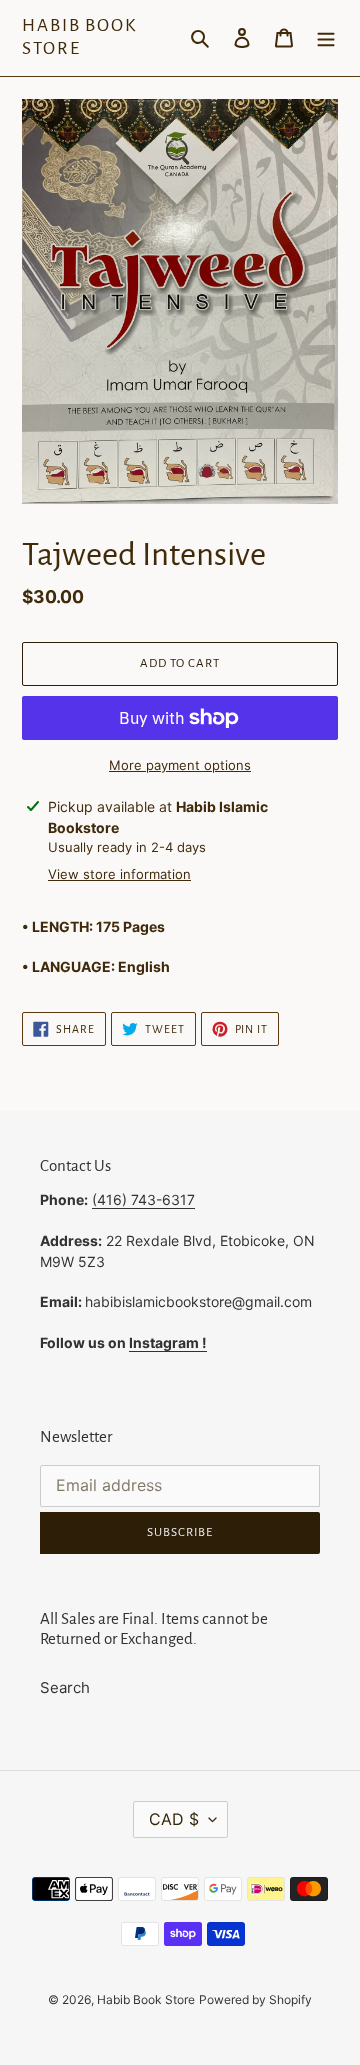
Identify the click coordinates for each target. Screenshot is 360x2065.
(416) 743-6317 (143, 1199)
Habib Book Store (79, 37)
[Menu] (326, 38)
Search (65, 1687)
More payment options (180, 765)
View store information (119, 874)
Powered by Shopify (255, 1999)
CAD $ (174, 1819)
